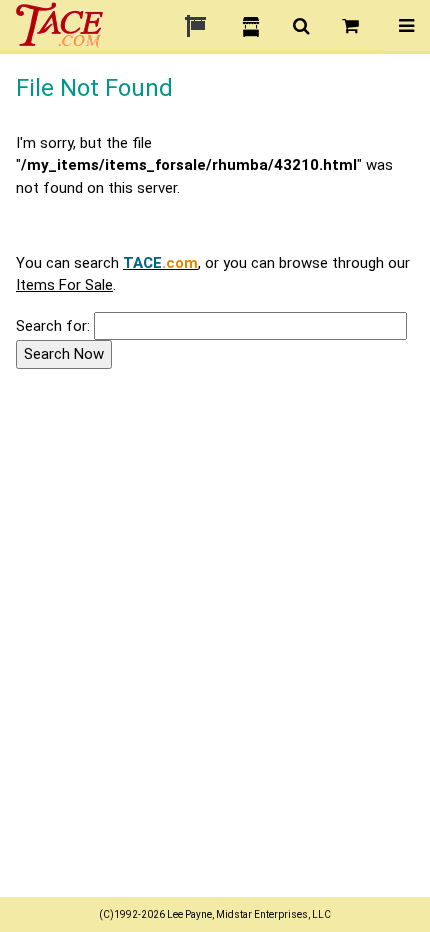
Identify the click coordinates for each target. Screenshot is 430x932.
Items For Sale (64, 285)
